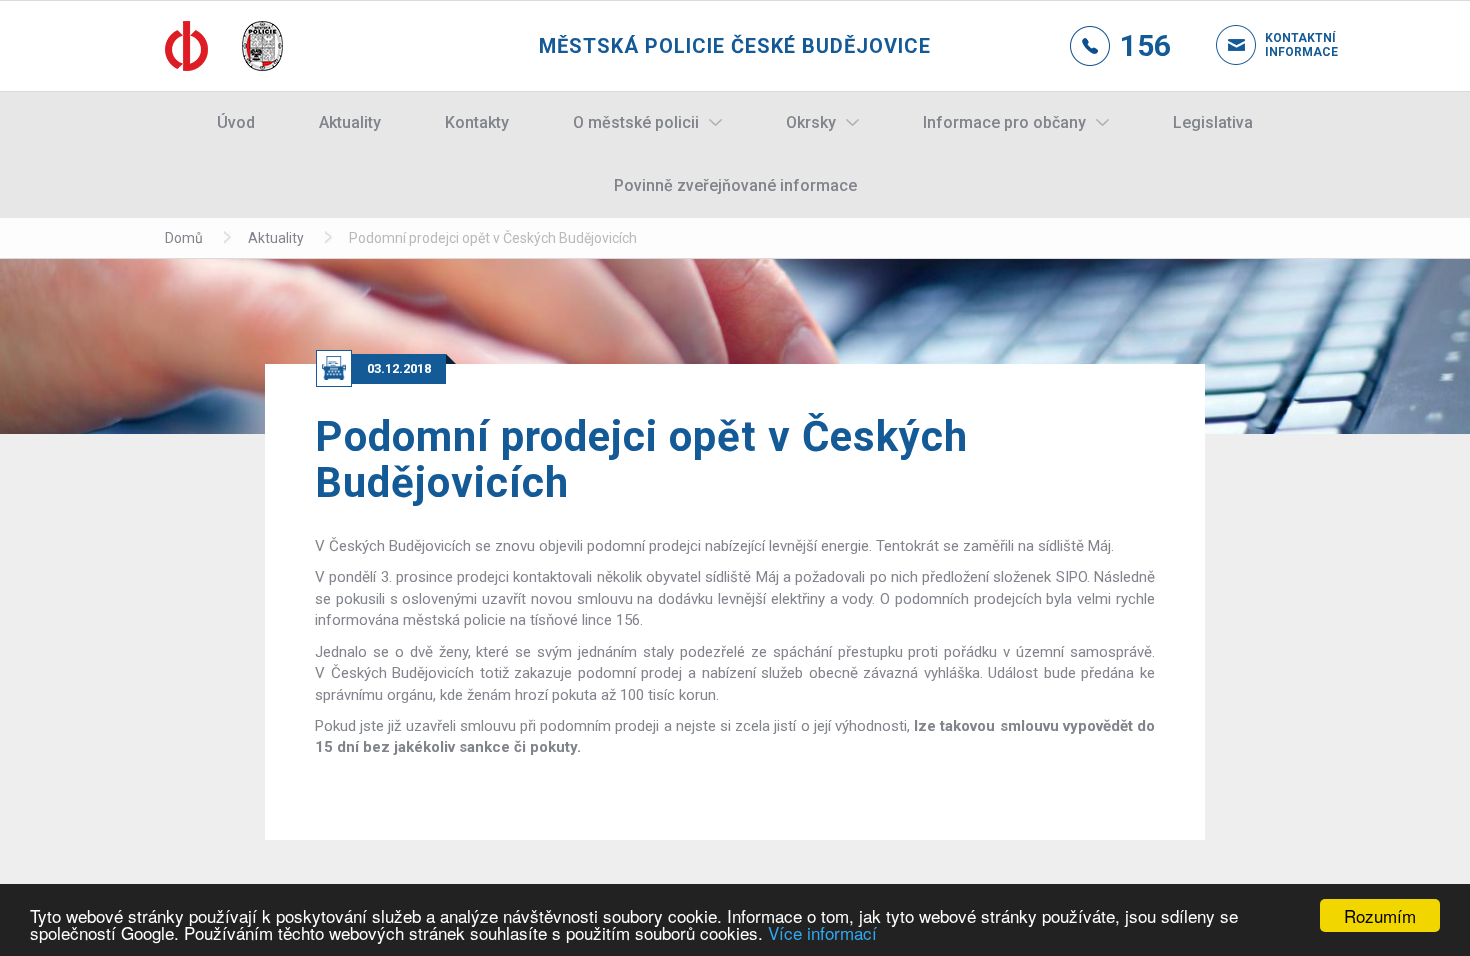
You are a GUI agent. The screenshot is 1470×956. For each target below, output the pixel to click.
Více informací (822, 932)
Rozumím (1380, 915)
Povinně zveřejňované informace (735, 185)
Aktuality (350, 122)
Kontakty (477, 122)
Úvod (236, 122)
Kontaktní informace (1285, 45)
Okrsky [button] (811, 122)
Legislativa (1213, 122)
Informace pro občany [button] (1004, 122)
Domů (184, 238)
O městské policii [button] (636, 122)
